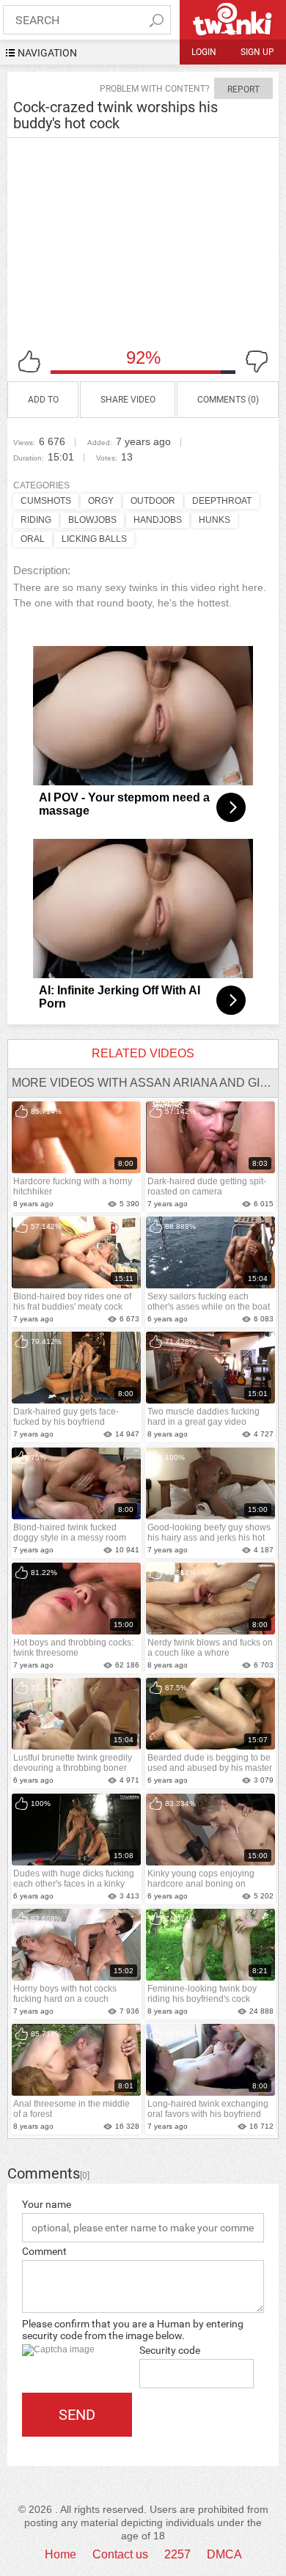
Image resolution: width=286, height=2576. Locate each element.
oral (33, 539)
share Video (128, 400)
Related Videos (143, 1053)
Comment (44, 2251)
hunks (214, 520)
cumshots (46, 501)
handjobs (158, 520)
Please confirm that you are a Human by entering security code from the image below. (133, 2330)
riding (36, 520)
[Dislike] (257, 362)
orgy (101, 501)
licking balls (94, 539)
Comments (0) (228, 400)
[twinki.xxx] (233, 20)
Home (60, 2554)
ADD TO (43, 400)
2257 (177, 2554)
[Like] (29, 362)
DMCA (224, 2554)
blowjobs (92, 520)
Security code (170, 2350)
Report (243, 89)
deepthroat (222, 501)
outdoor (153, 501)
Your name (47, 2204)
